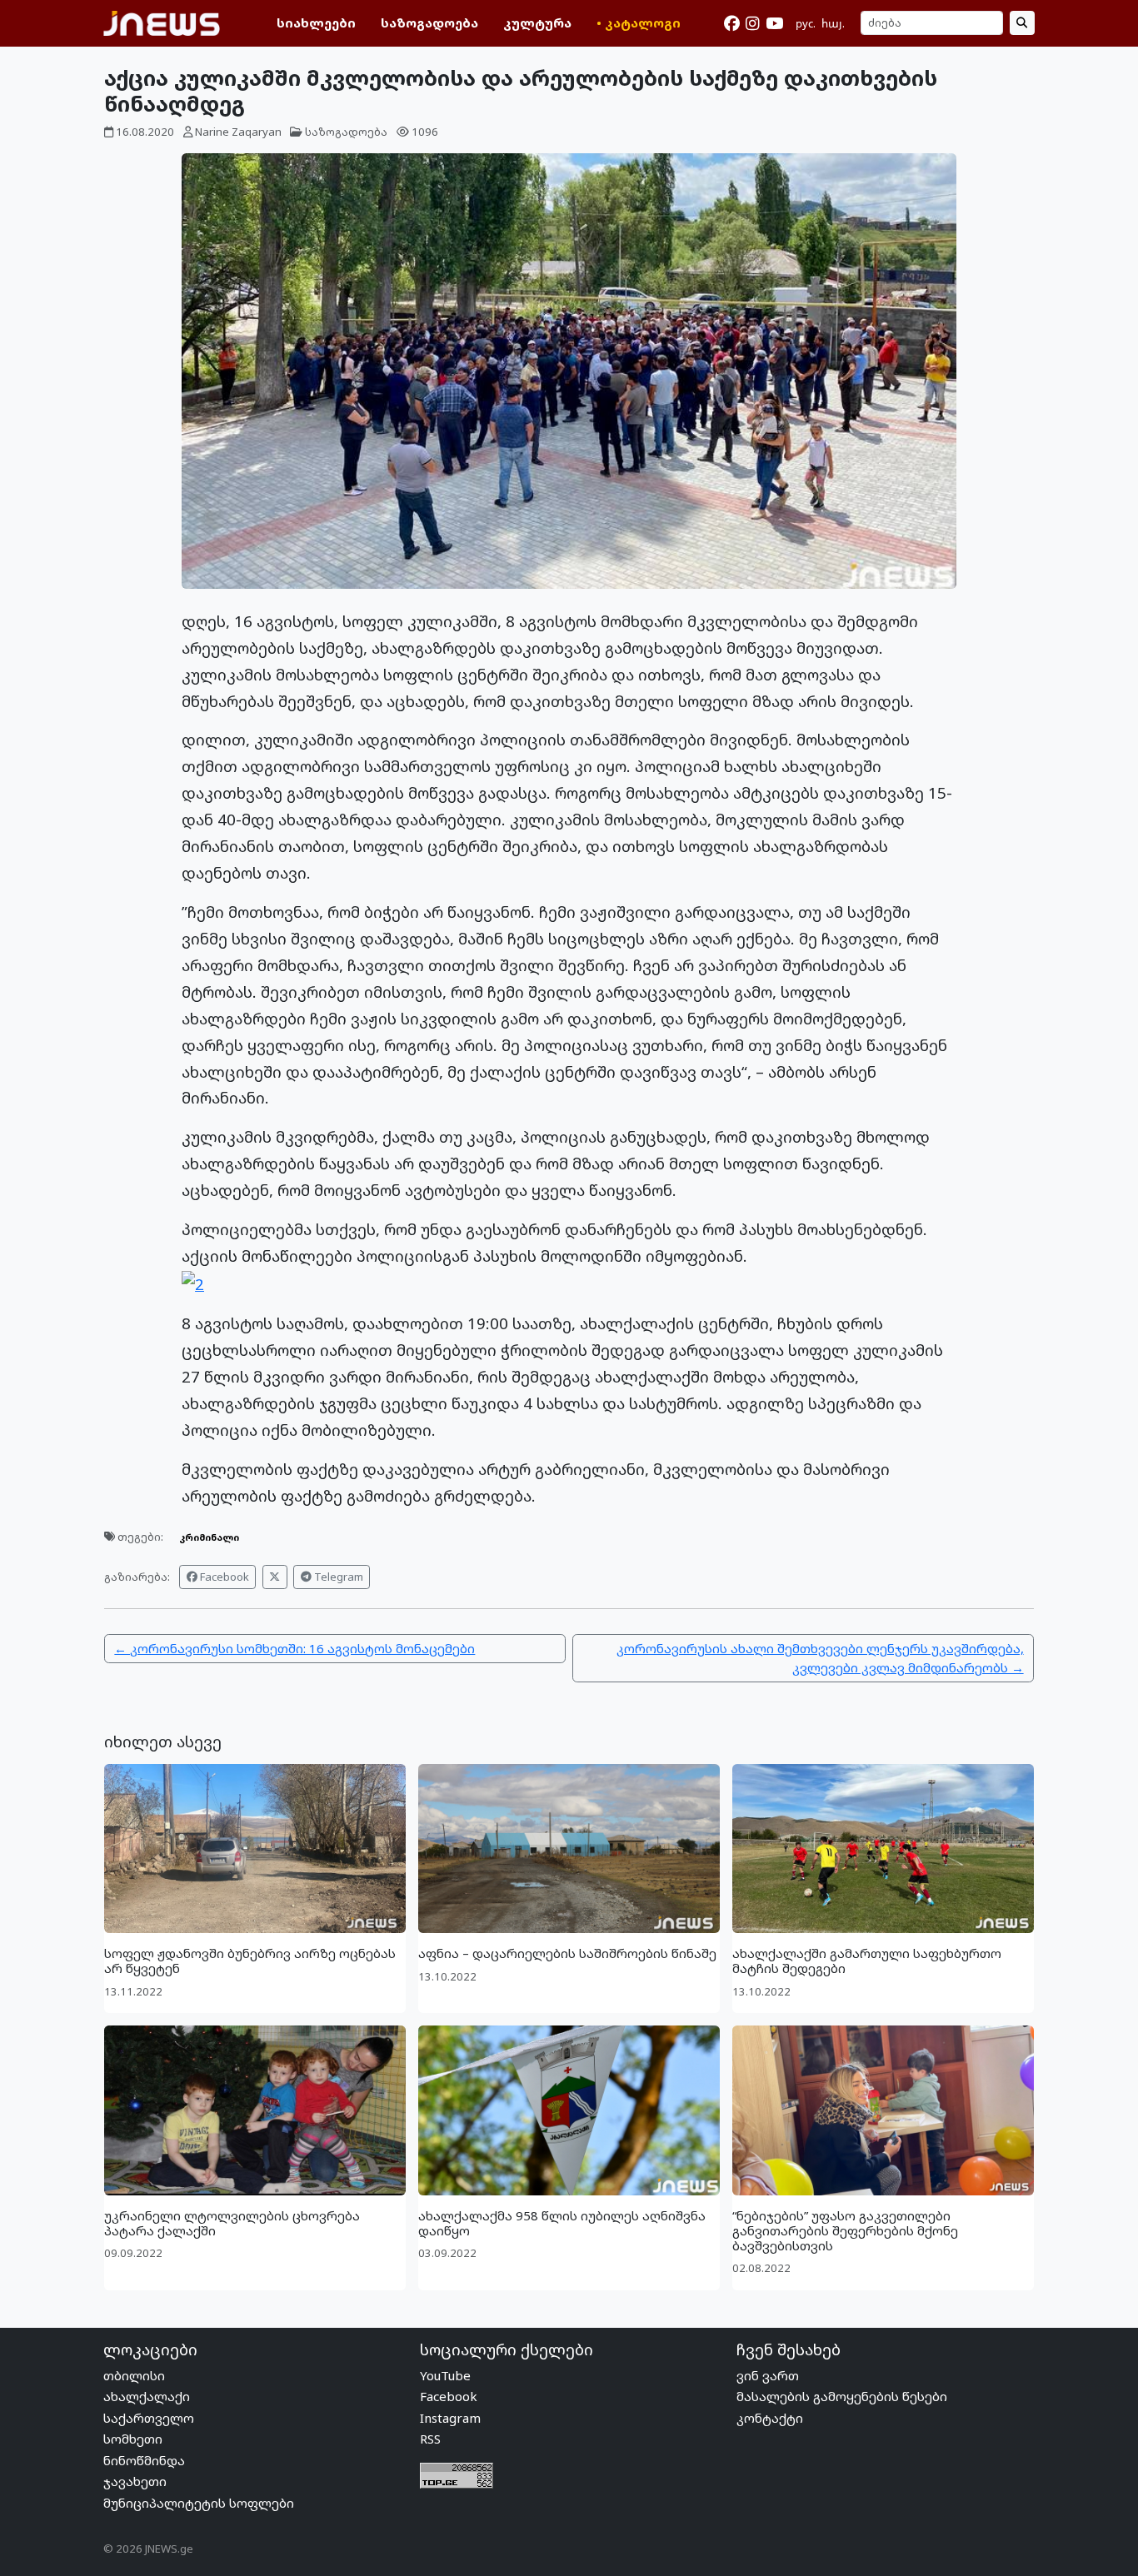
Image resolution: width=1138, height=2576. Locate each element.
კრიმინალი (209, 1537)
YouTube (445, 2375)
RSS (430, 2439)
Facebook (223, 1577)
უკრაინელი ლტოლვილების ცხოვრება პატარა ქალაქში (232, 2223)
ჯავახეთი (135, 2481)
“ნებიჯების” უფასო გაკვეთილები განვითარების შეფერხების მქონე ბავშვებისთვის (845, 2230)
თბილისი (134, 2375)
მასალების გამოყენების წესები (842, 2396)
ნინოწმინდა (144, 2460)
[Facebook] (732, 23)
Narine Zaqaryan (238, 132)
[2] (193, 1282)
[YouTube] (774, 23)
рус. (806, 23)
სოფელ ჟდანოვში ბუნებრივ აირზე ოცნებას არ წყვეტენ (250, 1961)
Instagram (450, 2418)
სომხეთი (133, 2439)
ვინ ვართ (768, 2375)
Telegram (337, 1577)
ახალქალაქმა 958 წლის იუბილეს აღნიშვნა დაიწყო (562, 2223)
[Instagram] (752, 23)
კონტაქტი (770, 2418)
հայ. (833, 23)
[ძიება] (1022, 23)
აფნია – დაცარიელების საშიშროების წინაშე (567, 1953)
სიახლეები (316, 22)
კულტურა (537, 22)
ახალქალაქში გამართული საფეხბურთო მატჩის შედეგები (867, 1961)
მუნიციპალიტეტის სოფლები (199, 2503)
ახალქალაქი (147, 2396)
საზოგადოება (429, 22)
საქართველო (149, 2418)
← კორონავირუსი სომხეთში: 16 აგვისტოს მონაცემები (294, 1648)
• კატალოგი (639, 22)
